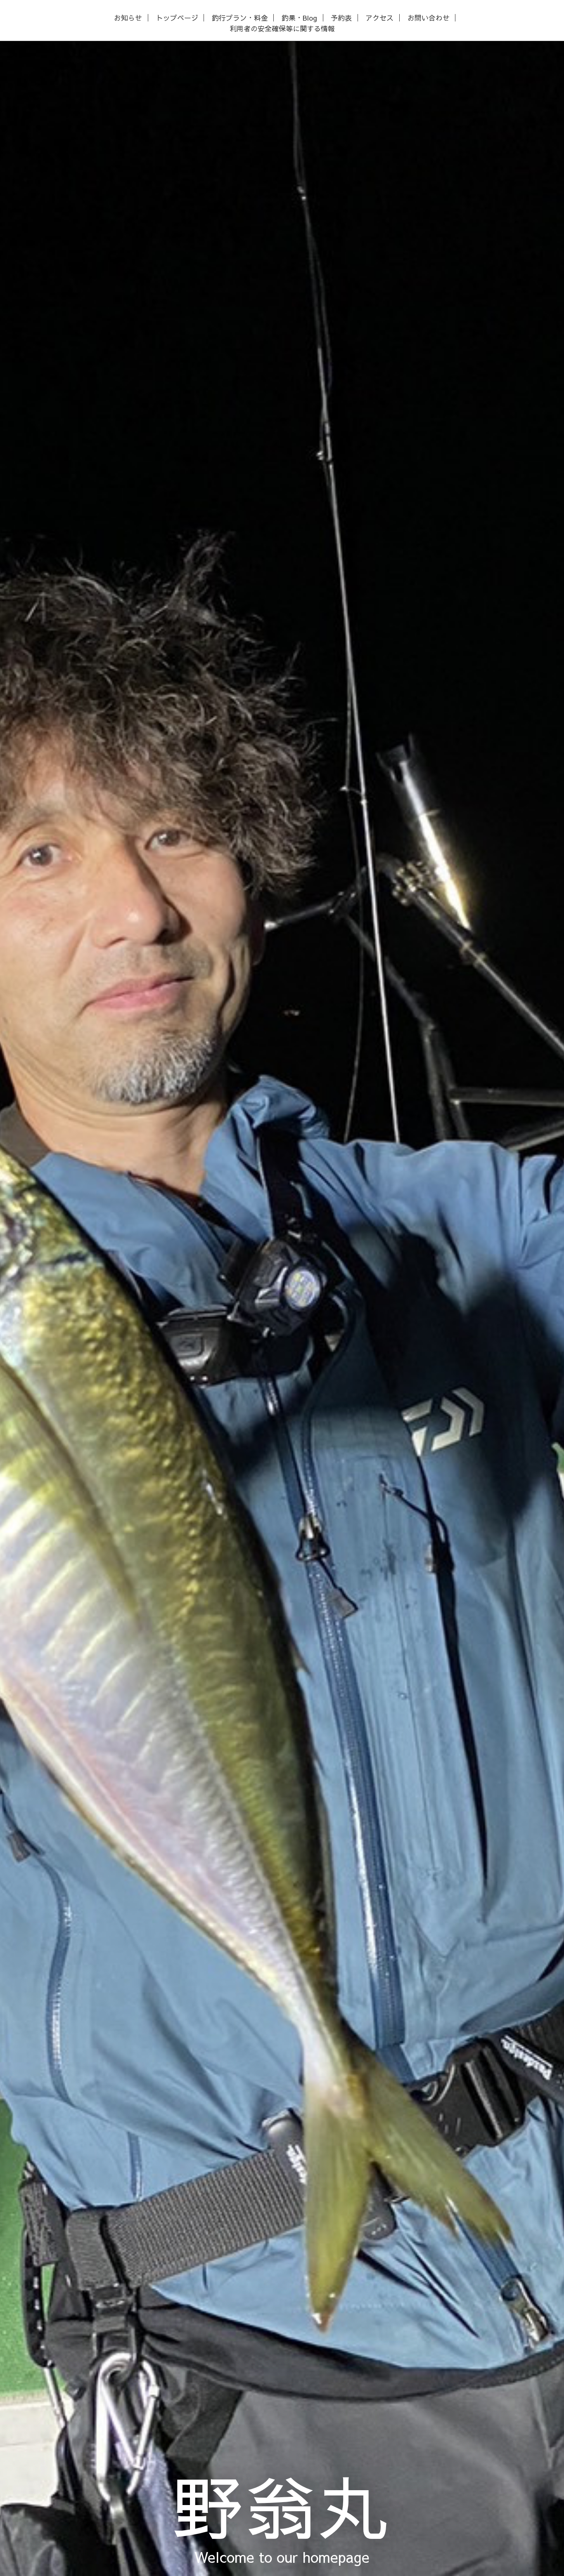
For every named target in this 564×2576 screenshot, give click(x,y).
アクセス (379, 18)
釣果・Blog (299, 18)
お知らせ (128, 18)
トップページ (177, 18)
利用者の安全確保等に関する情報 (282, 29)
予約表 (341, 18)
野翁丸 (282, 2505)
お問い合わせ (429, 18)
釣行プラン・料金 (240, 18)
